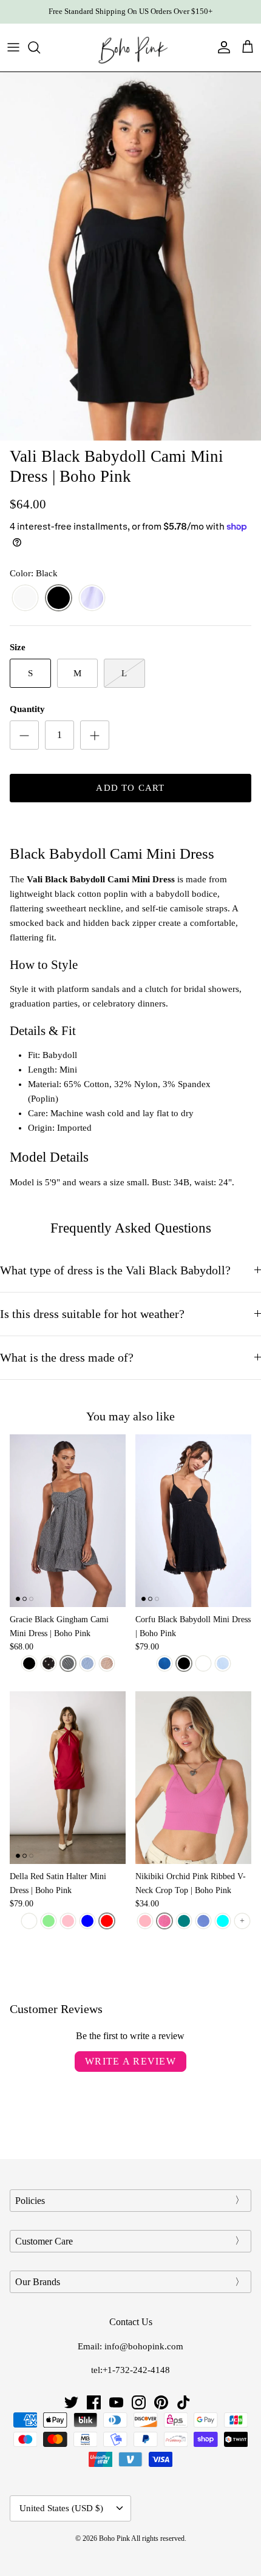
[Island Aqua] (223, 1921)
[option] (130, 257)
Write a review (130, 2061)
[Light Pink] (145, 1921)
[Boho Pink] (130, 48)
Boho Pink (114, 2538)
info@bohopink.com (144, 2346)
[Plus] (95, 735)
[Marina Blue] (203, 1921)
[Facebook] (94, 2402)
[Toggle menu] (13, 47)
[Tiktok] (184, 2402)
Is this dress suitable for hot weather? (92, 1314)
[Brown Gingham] (107, 1663)
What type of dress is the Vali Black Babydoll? (115, 1270)
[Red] (107, 1921)
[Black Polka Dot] (49, 1663)
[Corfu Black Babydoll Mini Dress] (193, 1521)
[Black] (59, 598)
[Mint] (49, 1921)
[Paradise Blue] (164, 1663)
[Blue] (87, 1921)
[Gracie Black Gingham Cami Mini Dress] (68, 1521)
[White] (25, 598)
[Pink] (68, 1921)
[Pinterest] (161, 2402)
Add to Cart (130, 788)
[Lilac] (92, 598)
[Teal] (184, 1921)
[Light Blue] (223, 1663)
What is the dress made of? (67, 1358)
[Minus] (24, 735)
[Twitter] (71, 2402)
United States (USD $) (61, 2508)
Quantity (27, 709)
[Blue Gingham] (87, 1663)
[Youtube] (116, 2402)
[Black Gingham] (68, 1663)
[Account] (221, 47)
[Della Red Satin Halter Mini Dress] (68, 1778)
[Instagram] (139, 2402)
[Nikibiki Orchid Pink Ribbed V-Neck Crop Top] (193, 1778)
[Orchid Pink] (164, 1921)
